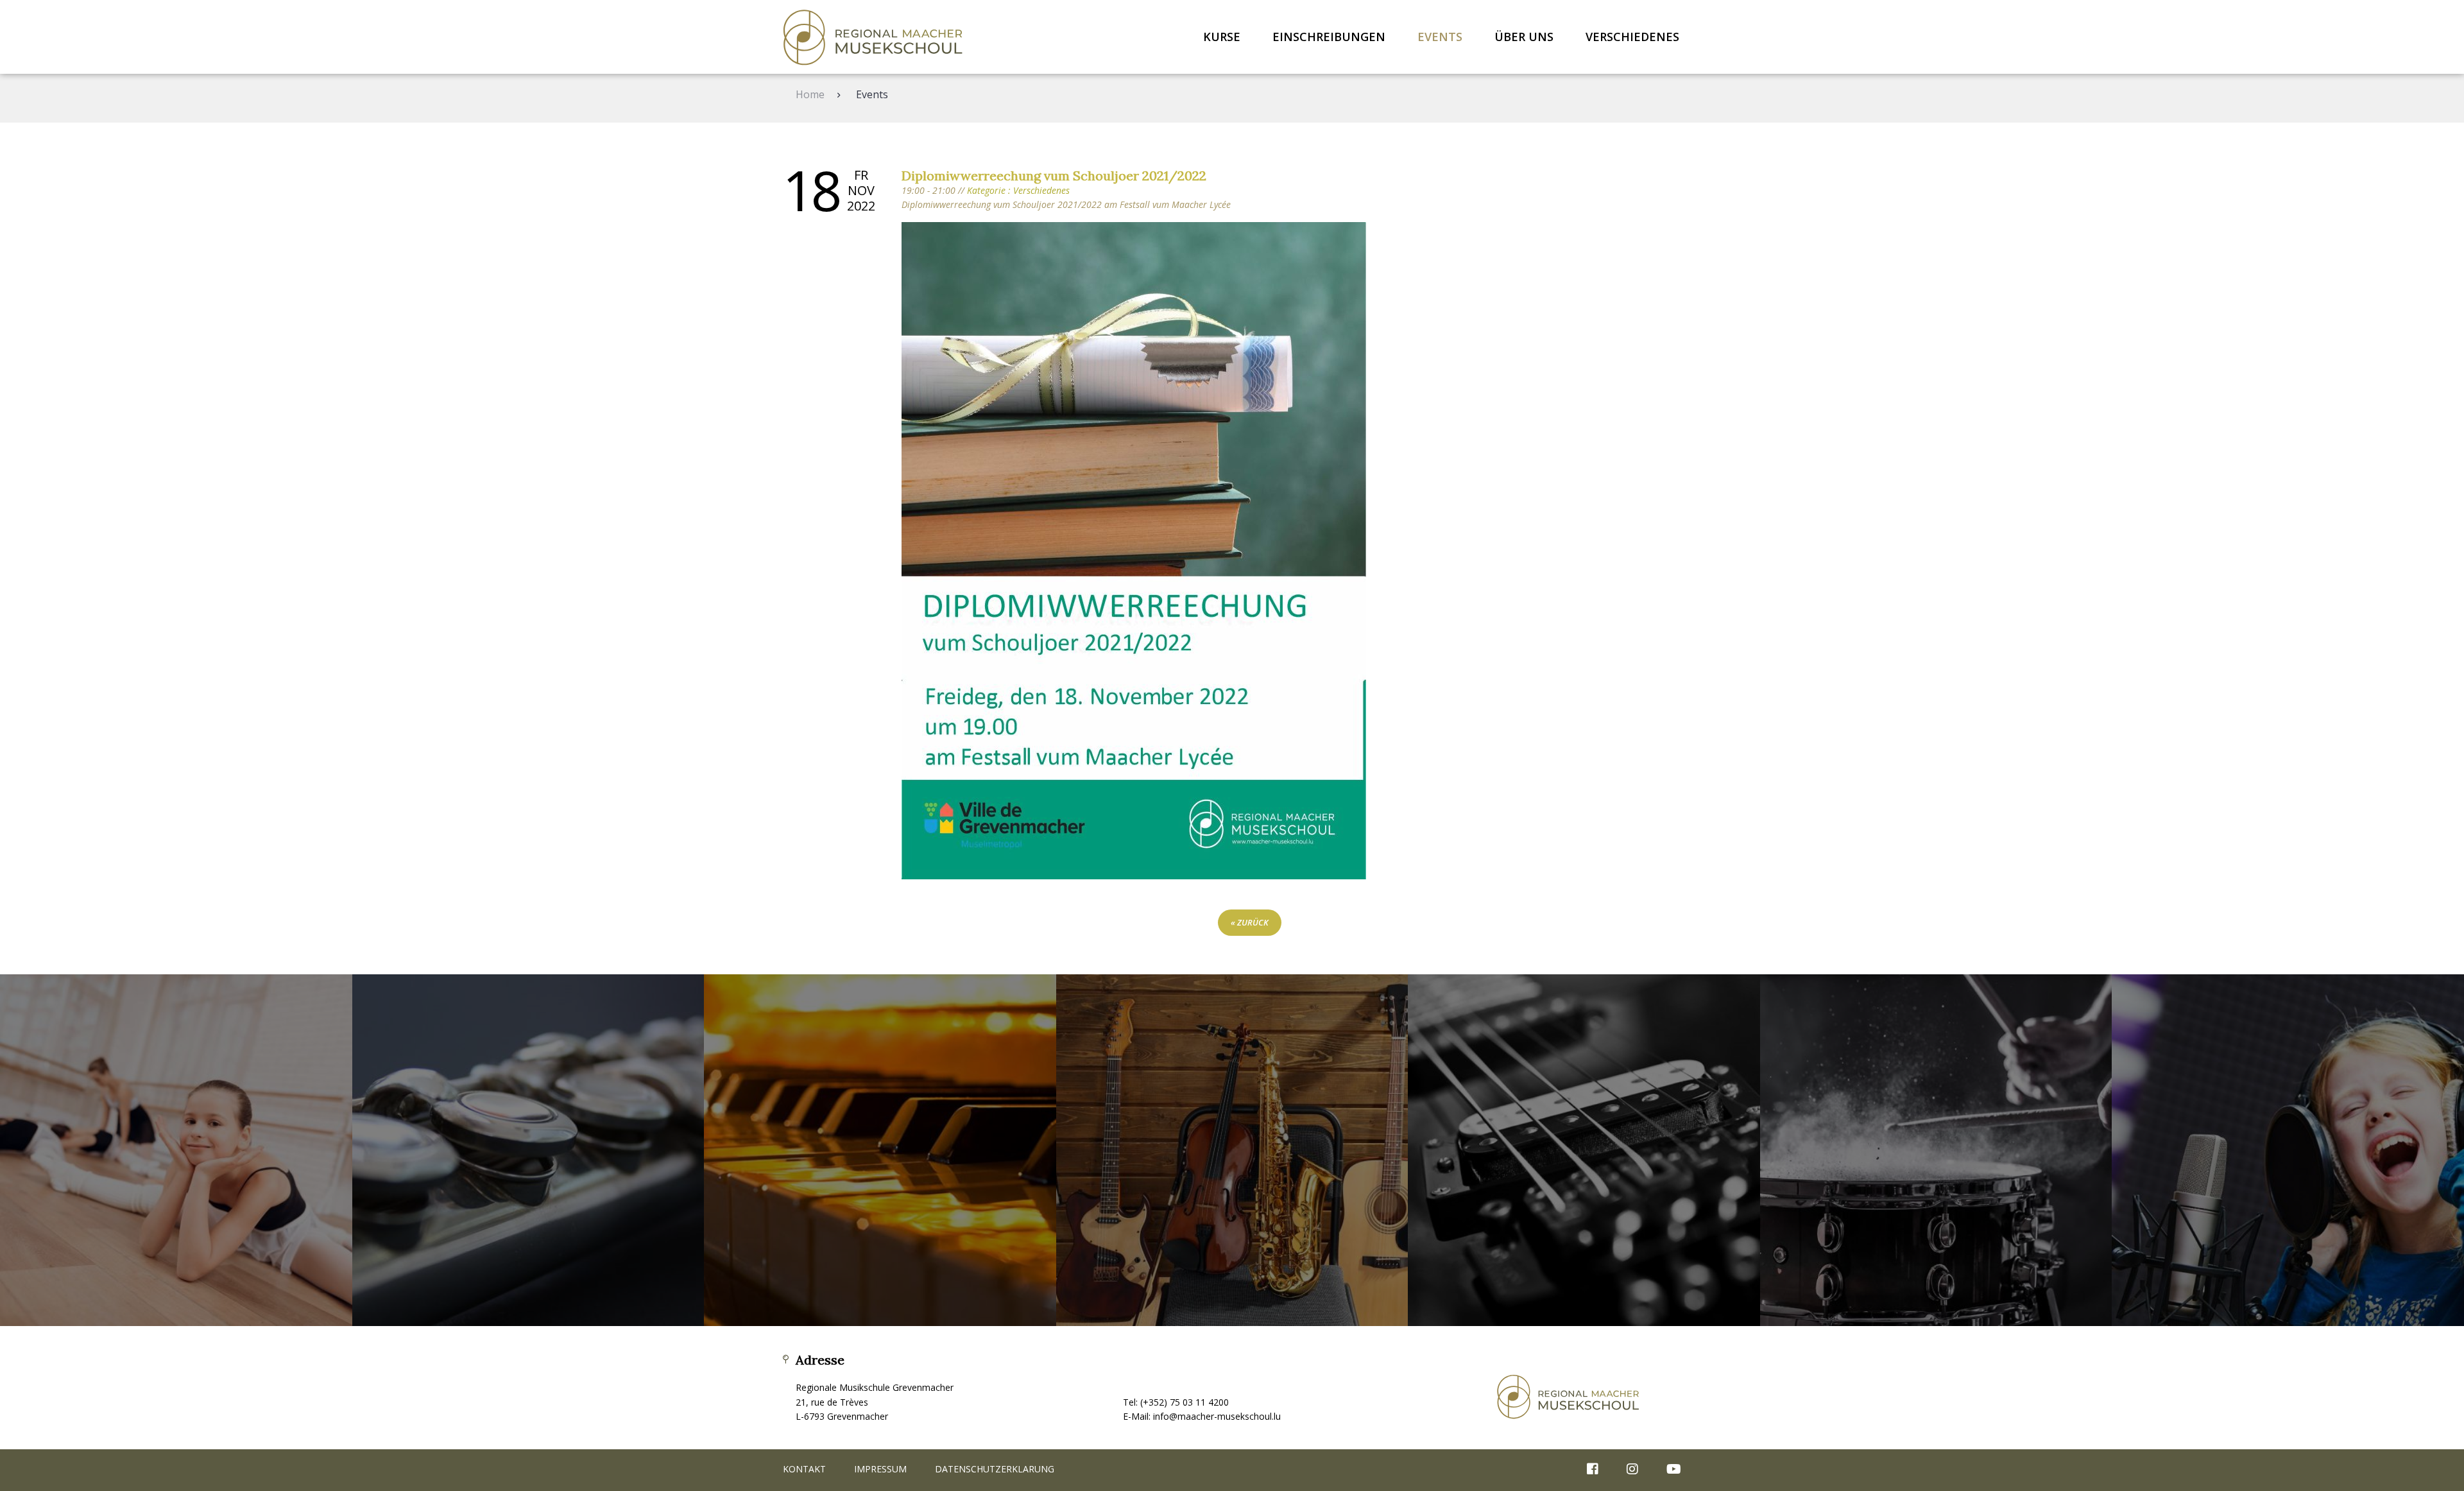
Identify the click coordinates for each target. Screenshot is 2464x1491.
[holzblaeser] (528, 1151)
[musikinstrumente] (1232, 1151)
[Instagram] (1632, 1470)
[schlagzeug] (1936, 1151)
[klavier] (880, 1151)
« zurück (1250, 922)
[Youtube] (1667, 1470)
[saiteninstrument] (1584, 1151)
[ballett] (176, 1151)
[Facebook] (1593, 1470)
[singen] (2288, 1151)
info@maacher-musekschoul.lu (1217, 1416)
